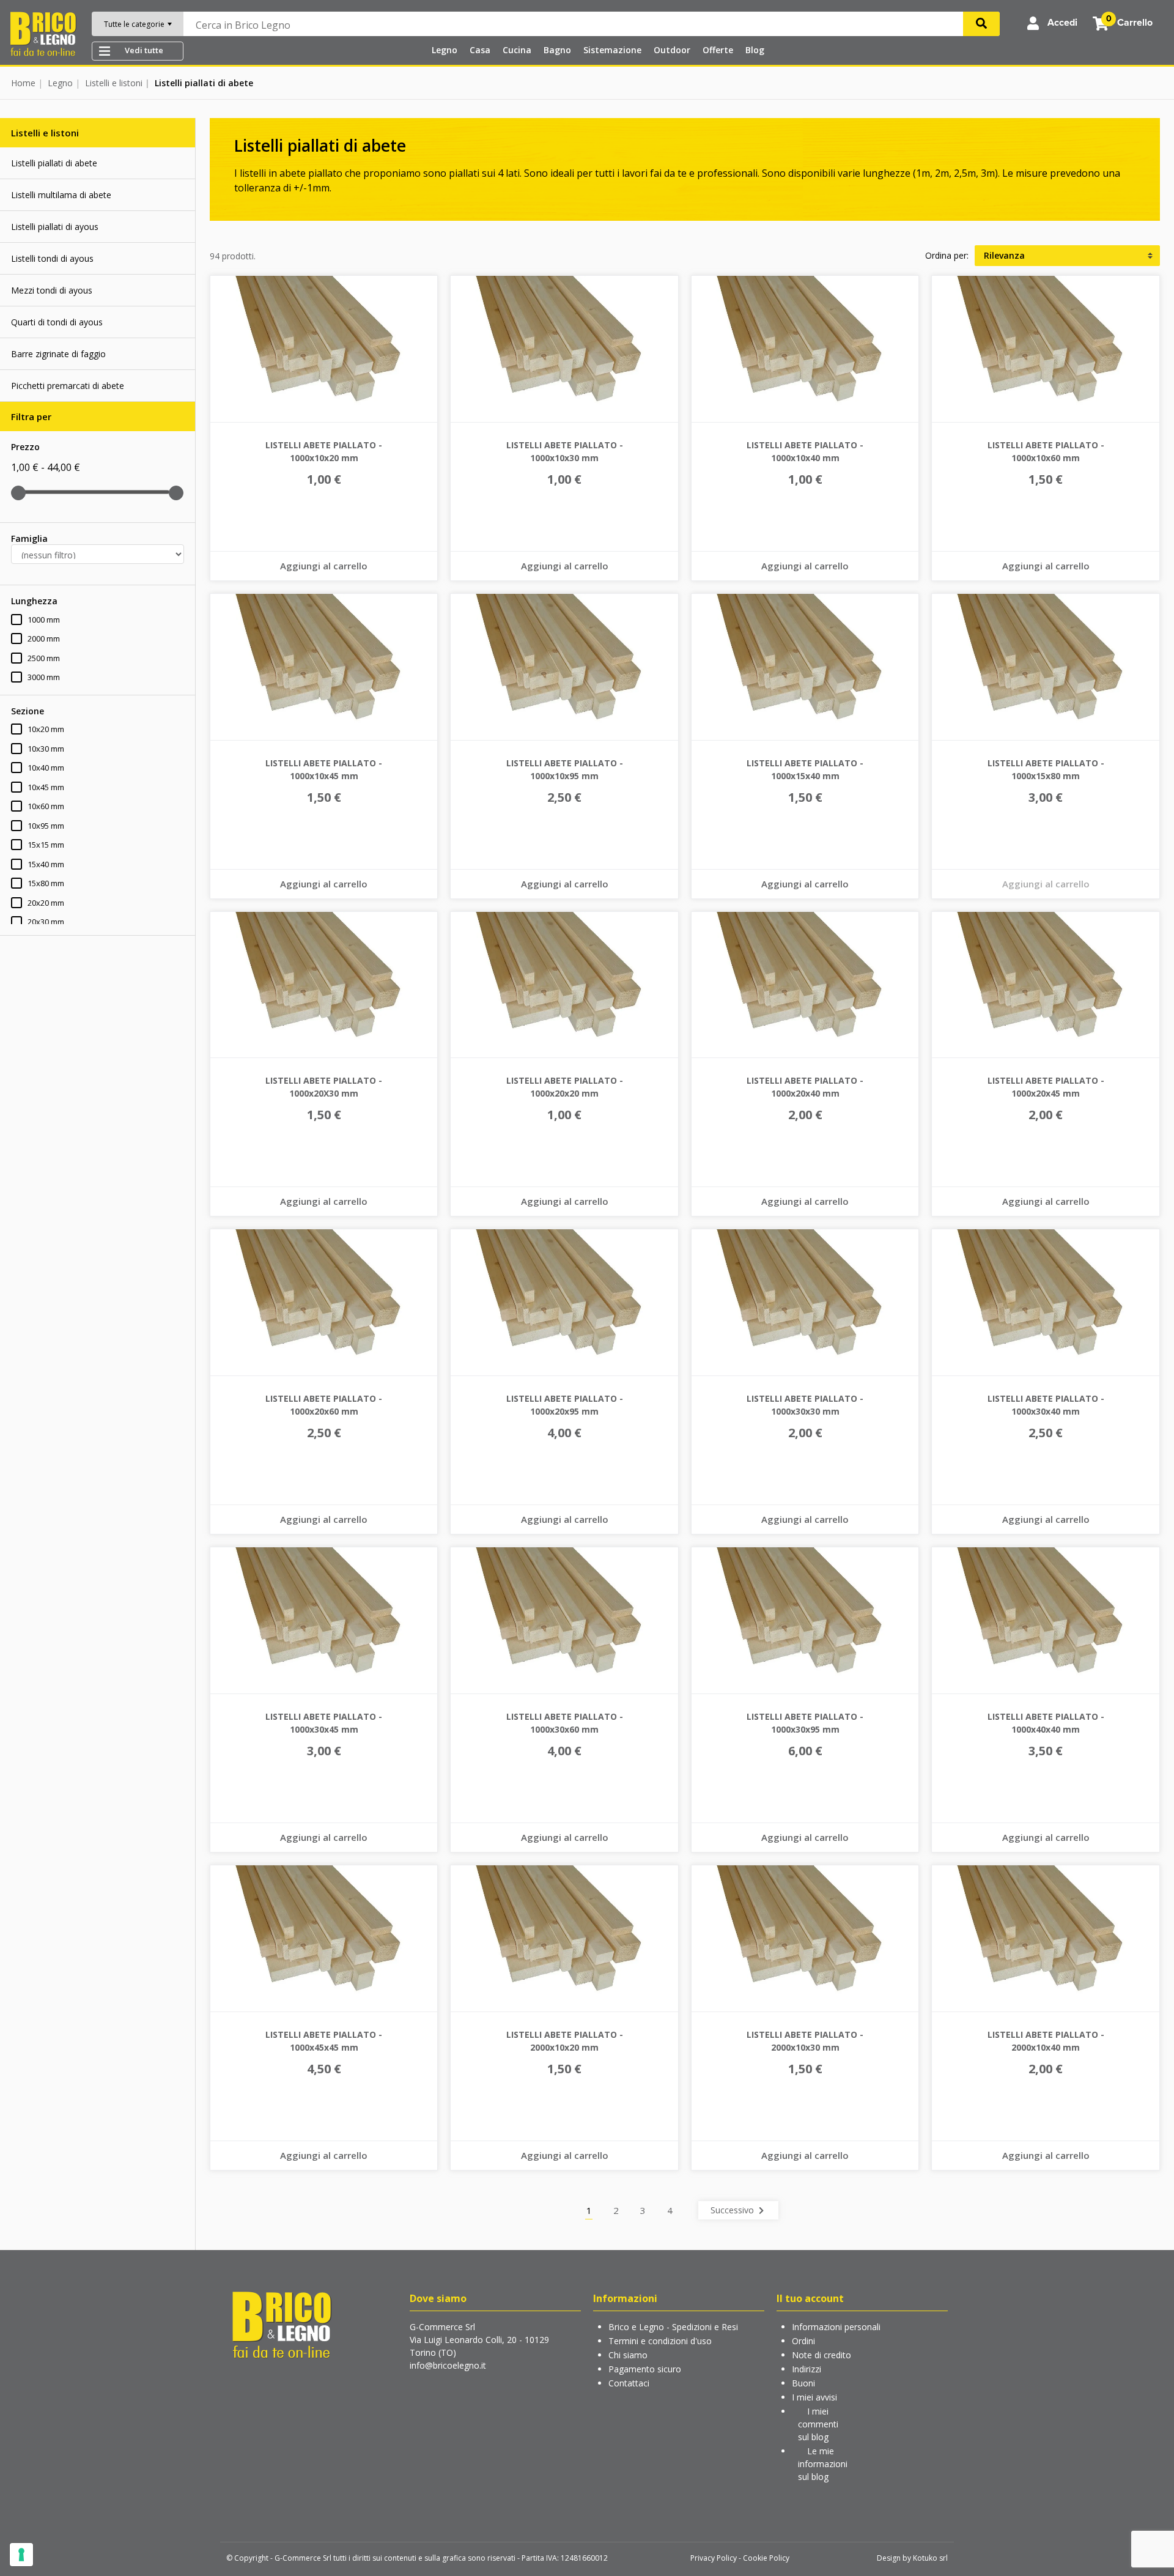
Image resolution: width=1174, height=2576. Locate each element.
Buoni (803, 2383)
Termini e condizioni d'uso (660, 2341)
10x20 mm (46, 729)
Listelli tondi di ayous (52, 258)
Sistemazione (612, 50)
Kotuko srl (930, 2558)
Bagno (557, 50)
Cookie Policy (766, 2558)
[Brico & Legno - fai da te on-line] (281, 2324)
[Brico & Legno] (43, 33)
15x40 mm (46, 864)
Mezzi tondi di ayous (52, 290)
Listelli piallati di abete (54, 163)
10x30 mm (46, 749)
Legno (445, 50)
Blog (755, 50)
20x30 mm (46, 922)
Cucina (517, 50)
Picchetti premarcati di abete (68, 386)
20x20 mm (46, 903)
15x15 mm (46, 845)
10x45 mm (46, 787)
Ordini (803, 2341)
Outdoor (672, 50)
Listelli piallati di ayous (55, 227)
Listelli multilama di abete (61, 195)
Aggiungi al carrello (324, 566)
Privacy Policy (714, 2558)
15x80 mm (46, 883)
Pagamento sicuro (645, 2369)
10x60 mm (46, 806)
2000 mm (44, 638)
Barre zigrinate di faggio (58, 354)
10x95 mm (46, 826)
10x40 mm (46, 768)
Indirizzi (807, 2369)
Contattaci (629, 2383)
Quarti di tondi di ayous (57, 322)
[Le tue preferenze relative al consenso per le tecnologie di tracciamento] (21, 2555)
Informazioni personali (836, 2327)
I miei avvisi (814, 2397)
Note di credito (821, 2355)
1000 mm (44, 620)
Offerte (718, 50)
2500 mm (44, 658)
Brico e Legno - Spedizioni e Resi (673, 2327)
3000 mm (44, 677)
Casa (480, 50)
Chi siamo (628, 2355)
